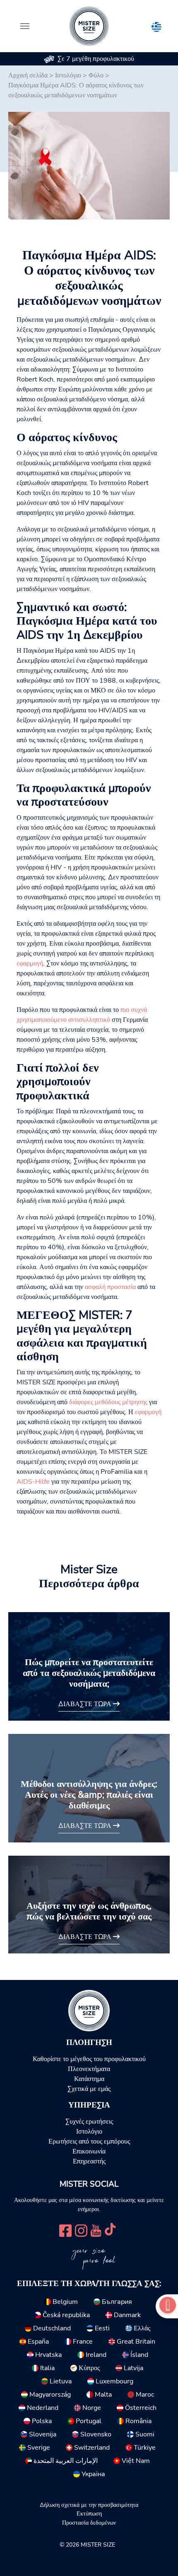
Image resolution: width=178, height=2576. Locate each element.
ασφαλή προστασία (110, 1287)
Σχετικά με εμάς (89, 2089)
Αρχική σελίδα (28, 75)
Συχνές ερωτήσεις (89, 2122)
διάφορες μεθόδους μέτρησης (108, 1402)
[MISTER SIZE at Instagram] (81, 2230)
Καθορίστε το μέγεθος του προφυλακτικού (89, 2059)
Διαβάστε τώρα (86, 1704)
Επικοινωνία (89, 2151)
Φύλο (96, 75)
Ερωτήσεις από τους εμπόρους (89, 2141)
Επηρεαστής (89, 2161)
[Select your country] (156, 25)
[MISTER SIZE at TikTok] (110, 2230)
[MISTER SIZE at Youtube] (96, 2230)
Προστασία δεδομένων (89, 2523)
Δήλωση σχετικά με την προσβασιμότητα (89, 2505)
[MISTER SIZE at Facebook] (65, 2230)
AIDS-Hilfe (33, 1482)
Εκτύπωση (89, 2513)
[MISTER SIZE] (89, 2010)
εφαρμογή (30, 963)
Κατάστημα (89, 2079)
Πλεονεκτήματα (89, 2069)
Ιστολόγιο (68, 75)
